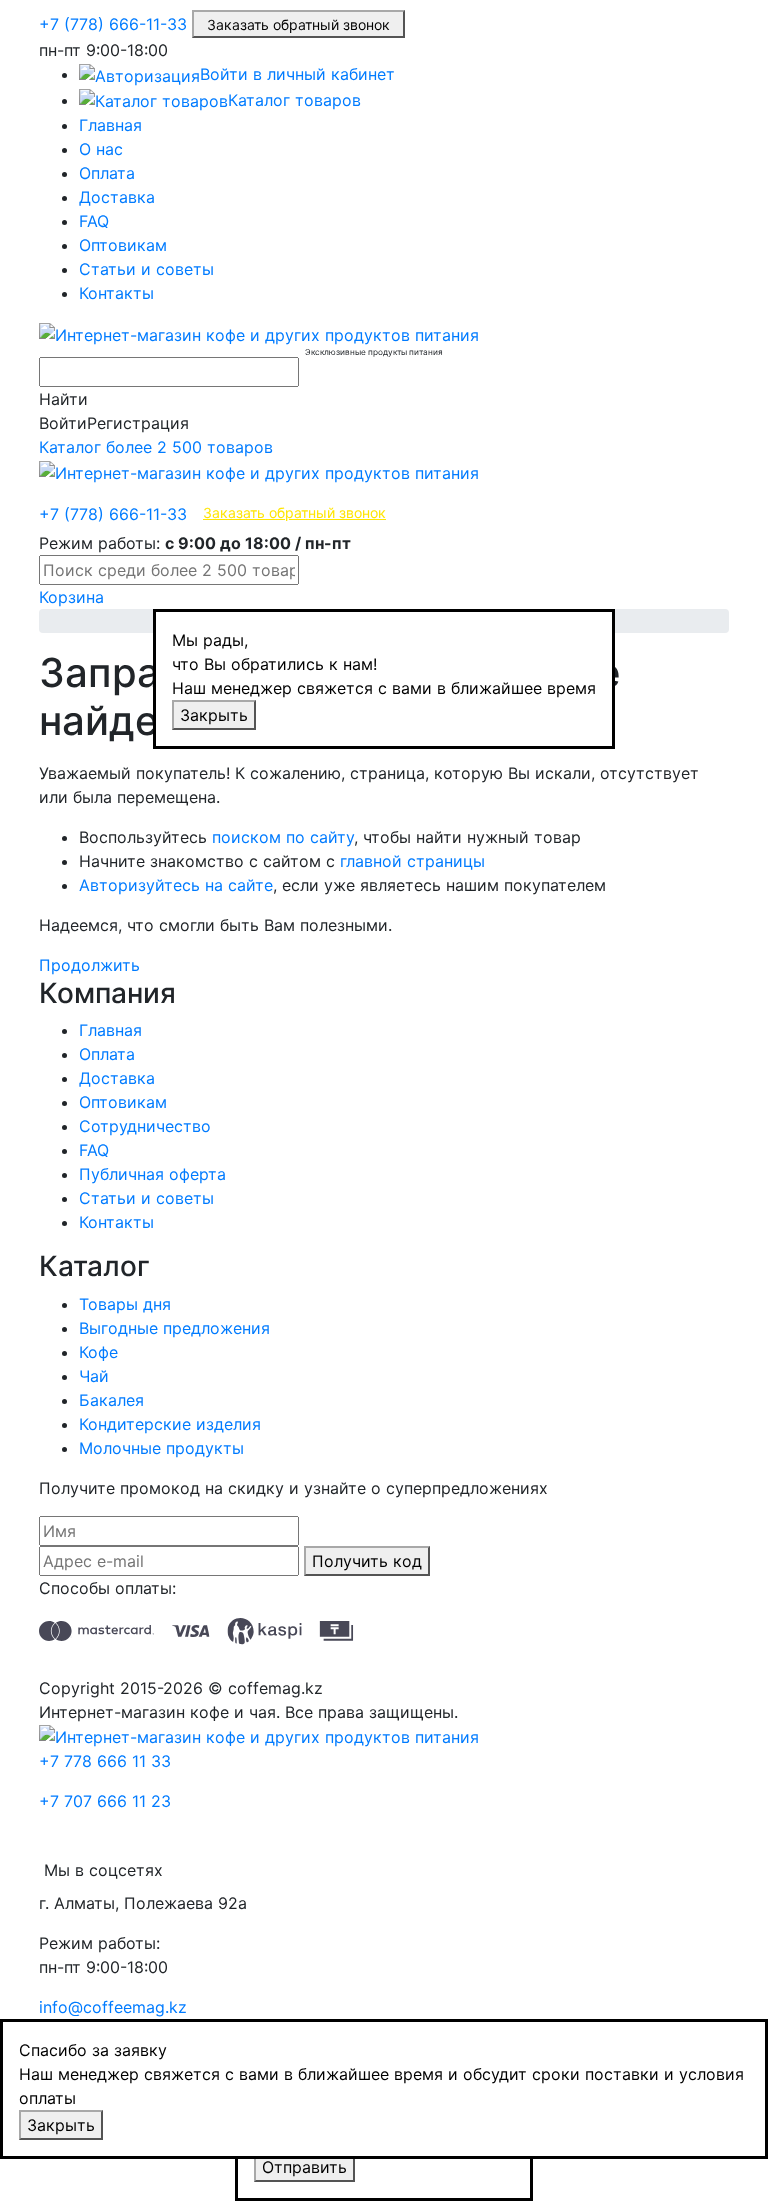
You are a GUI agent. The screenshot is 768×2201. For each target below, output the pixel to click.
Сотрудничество (145, 1126)
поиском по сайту (283, 837)
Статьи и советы (146, 269)
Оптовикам (123, 245)
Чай (94, 1376)
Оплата (107, 173)
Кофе (98, 1352)
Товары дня (125, 1304)
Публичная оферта (152, 1174)
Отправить (304, 2167)
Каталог (156, 447)
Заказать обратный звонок (298, 24)
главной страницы (412, 861)
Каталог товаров (294, 100)
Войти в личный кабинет (297, 74)
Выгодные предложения (174, 1328)
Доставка (117, 197)
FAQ (94, 221)
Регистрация (138, 423)
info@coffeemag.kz (113, 2007)
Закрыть (214, 715)
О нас (101, 149)
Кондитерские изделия (170, 1424)
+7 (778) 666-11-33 (113, 24)
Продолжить (89, 965)
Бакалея (111, 1400)
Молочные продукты (161, 1448)
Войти (63, 423)
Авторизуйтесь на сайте (176, 885)
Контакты (116, 293)
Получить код (367, 1561)
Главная (110, 125)
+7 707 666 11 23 (105, 1801)
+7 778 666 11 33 (105, 1761)
